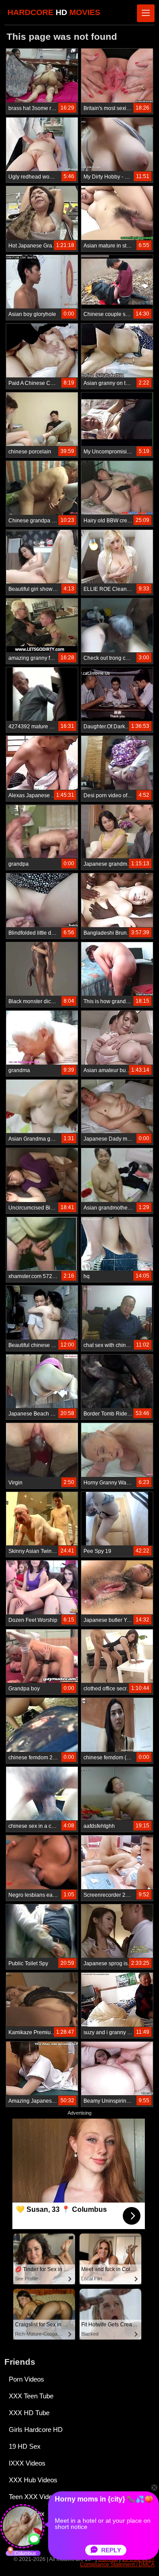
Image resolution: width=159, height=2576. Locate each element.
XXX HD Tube (29, 2413)
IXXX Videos (27, 2463)
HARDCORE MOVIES (54, 12)
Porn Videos (26, 2379)
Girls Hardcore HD (36, 2430)
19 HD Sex (25, 2446)
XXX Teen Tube (31, 2396)
